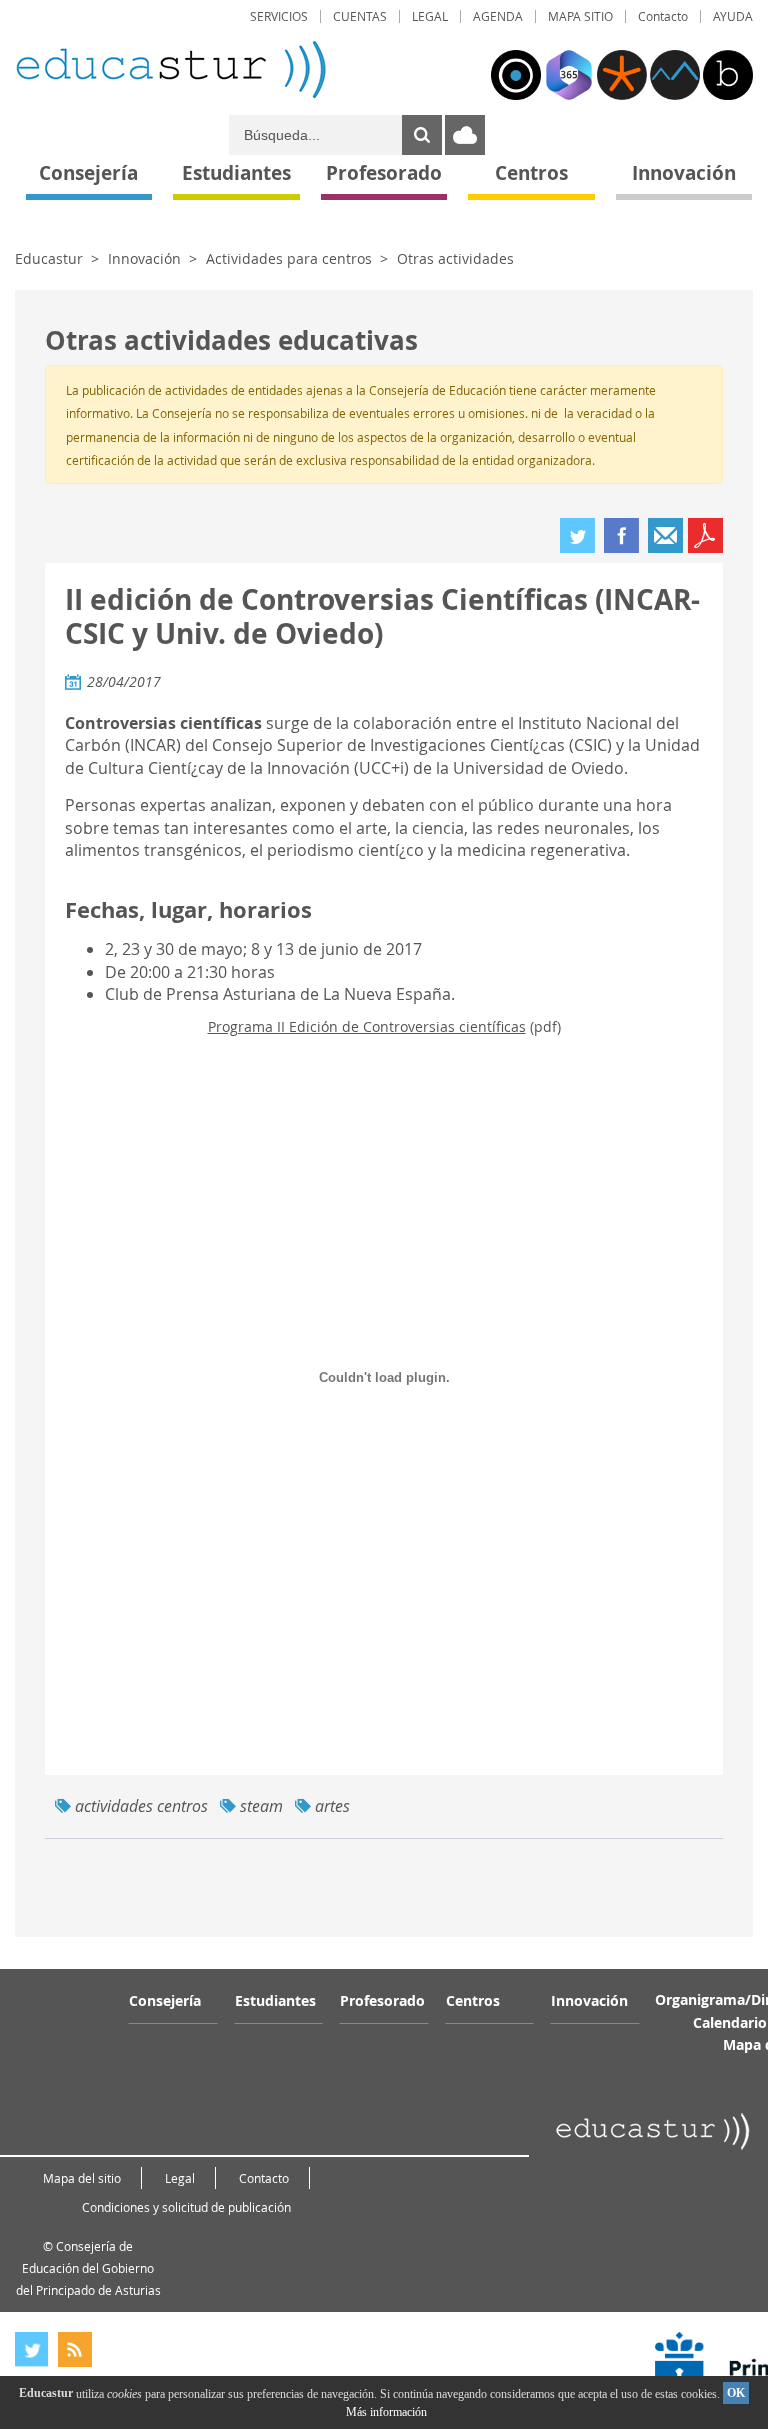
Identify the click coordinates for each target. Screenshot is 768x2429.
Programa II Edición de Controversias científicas (367, 1026)
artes (332, 1806)
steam (261, 1806)
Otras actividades (455, 258)
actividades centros (141, 1806)
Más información (386, 2412)
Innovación (144, 258)
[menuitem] (279, 16)
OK (736, 2393)
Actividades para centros (289, 258)
